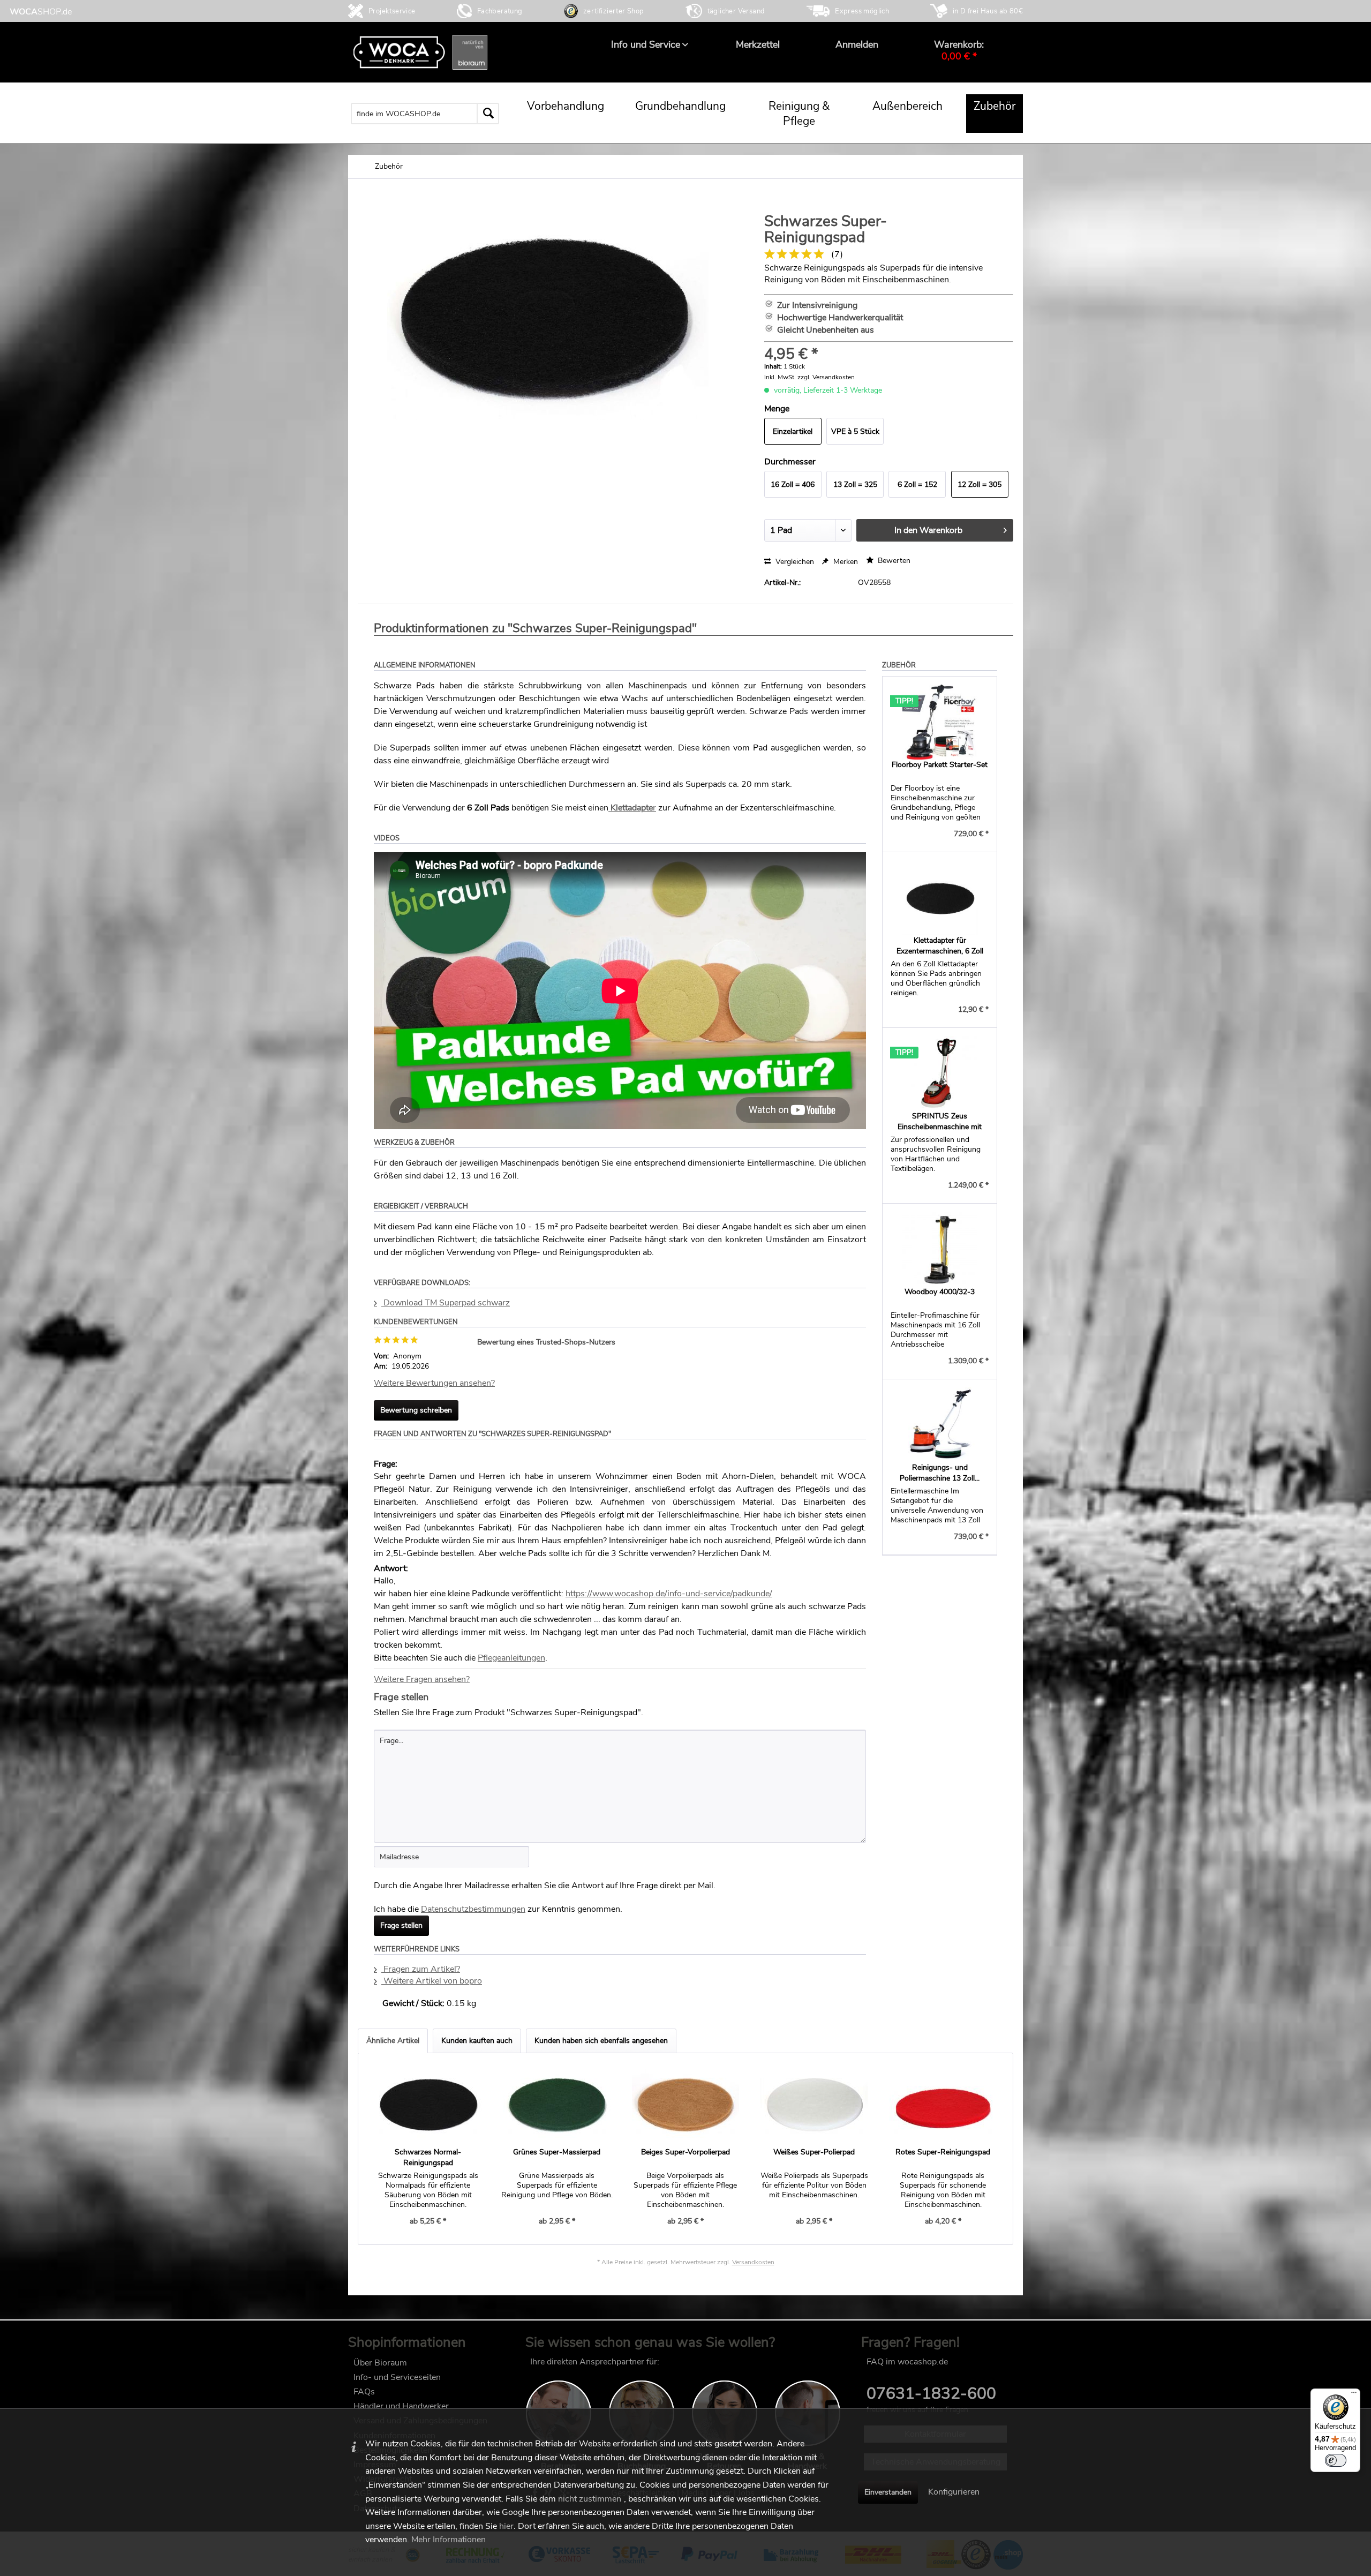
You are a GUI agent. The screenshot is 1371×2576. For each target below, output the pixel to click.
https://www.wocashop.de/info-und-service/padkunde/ (669, 1594)
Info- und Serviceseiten (397, 2377)
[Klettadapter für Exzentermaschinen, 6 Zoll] (940, 898)
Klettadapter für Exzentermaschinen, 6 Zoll (940, 946)
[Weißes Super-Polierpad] (814, 2104)
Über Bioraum (380, 2363)
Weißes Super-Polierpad (814, 2152)
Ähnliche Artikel (393, 2041)
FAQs (364, 2392)
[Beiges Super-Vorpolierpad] (685, 2104)
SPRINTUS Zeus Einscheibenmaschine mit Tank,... (940, 1122)
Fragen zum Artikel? (421, 1969)
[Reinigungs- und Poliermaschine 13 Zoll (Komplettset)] (940, 1425)
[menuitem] (646, 44)
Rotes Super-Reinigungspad (943, 2152)
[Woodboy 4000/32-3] (940, 1249)
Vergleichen (794, 562)
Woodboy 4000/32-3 (940, 1292)
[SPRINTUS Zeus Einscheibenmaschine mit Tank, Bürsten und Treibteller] (940, 1073)
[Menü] (1354, 2395)
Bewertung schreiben (416, 1410)
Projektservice (392, 11)
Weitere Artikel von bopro (432, 1981)
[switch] (1336, 2460)
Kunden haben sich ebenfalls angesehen (601, 2041)
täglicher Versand (736, 11)
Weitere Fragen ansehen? (422, 1679)
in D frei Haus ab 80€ (988, 11)
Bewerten (893, 561)
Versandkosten (753, 2262)
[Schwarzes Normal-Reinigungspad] (428, 2104)
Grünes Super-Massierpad (557, 2152)
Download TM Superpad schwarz (446, 1303)
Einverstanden (888, 2492)
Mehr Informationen (449, 2540)
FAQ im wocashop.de (907, 2362)
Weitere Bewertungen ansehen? (434, 1383)
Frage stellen (401, 1925)
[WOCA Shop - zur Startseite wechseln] (41, 12)
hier (506, 2526)
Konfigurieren (954, 2492)
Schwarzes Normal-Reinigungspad (428, 2157)
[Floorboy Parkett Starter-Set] (940, 722)
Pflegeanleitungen (511, 1658)
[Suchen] (488, 114)
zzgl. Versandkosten (826, 377)
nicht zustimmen (590, 2499)
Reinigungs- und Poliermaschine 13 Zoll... (940, 1473)
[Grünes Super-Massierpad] (556, 2104)
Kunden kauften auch (477, 2041)
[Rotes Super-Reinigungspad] (943, 2104)
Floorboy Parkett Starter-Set (940, 765)
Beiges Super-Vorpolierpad (685, 2152)
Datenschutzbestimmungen (473, 1909)
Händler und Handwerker (401, 2406)
